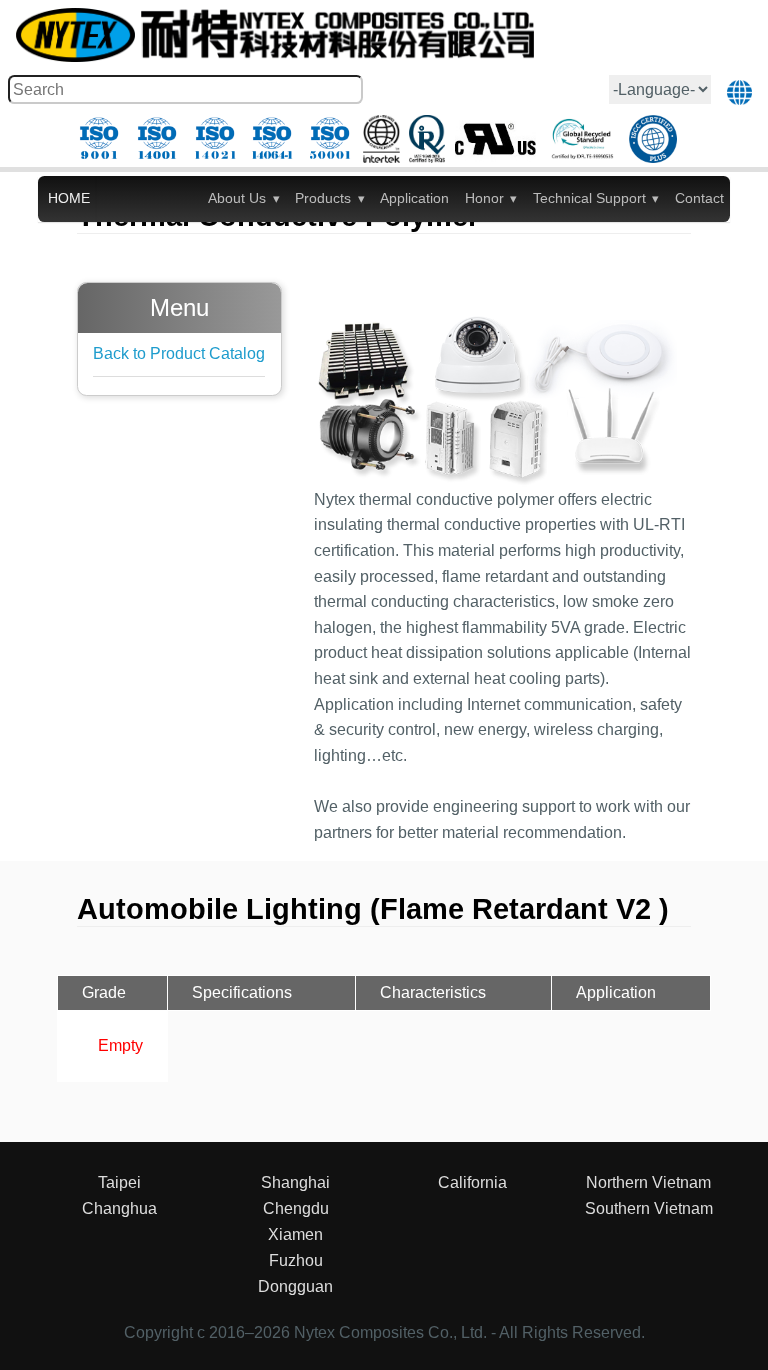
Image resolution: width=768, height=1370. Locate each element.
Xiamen (295, 1234)
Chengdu (296, 1208)
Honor (484, 198)
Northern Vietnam (648, 1182)
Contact (699, 198)
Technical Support (589, 198)
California (472, 1182)
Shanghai (295, 1182)
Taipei (119, 1182)
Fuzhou (296, 1260)
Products (323, 198)
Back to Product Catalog (179, 353)
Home (69, 198)
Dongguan (295, 1286)
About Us (237, 198)
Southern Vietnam (649, 1208)
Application (414, 198)
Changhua (119, 1208)
